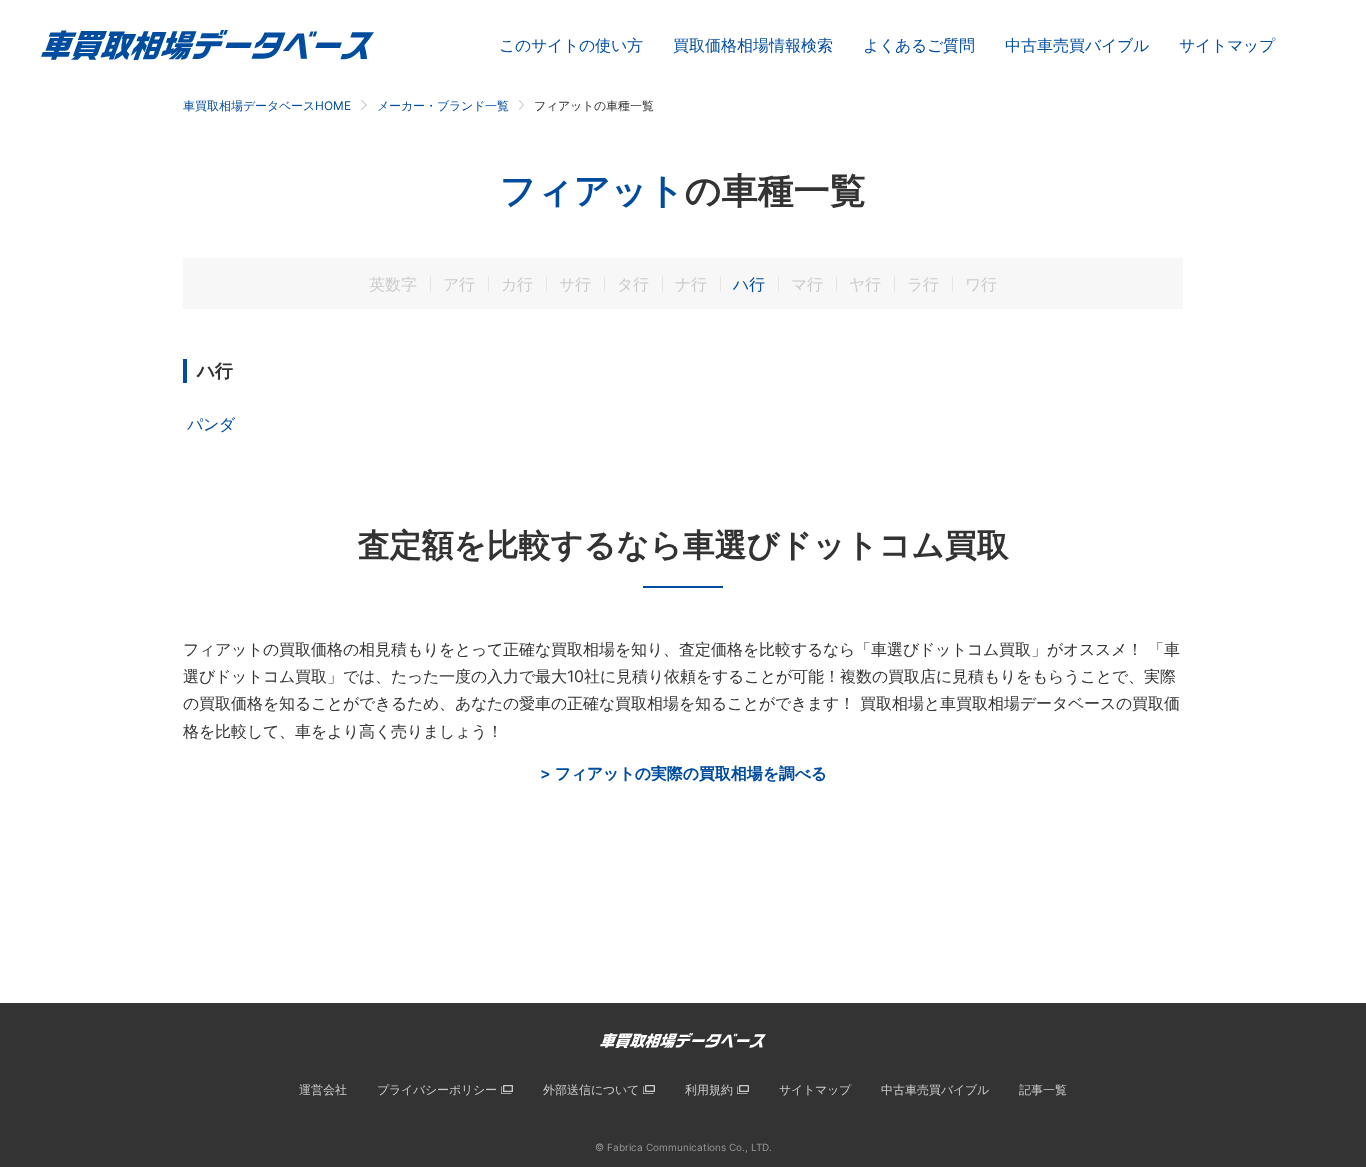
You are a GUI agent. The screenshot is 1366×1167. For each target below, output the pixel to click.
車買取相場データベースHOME (267, 105)
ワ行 (981, 284)
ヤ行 (865, 284)
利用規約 (709, 1089)
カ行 (517, 284)
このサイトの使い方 (571, 45)
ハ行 (749, 284)
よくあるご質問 (919, 45)
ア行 (459, 284)
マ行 (807, 284)
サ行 (575, 284)
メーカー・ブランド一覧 (443, 105)
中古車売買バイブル (1077, 45)
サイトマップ (1227, 45)
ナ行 (691, 284)
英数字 (393, 284)
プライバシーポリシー (437, 1089)
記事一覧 (1043, 1089)
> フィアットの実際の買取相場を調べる (683, 773)
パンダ (211, 424)
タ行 (633, 284)
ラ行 (923, 284)
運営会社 (323, 1089)
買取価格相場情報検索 (753, 45)
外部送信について (591, 1089)
